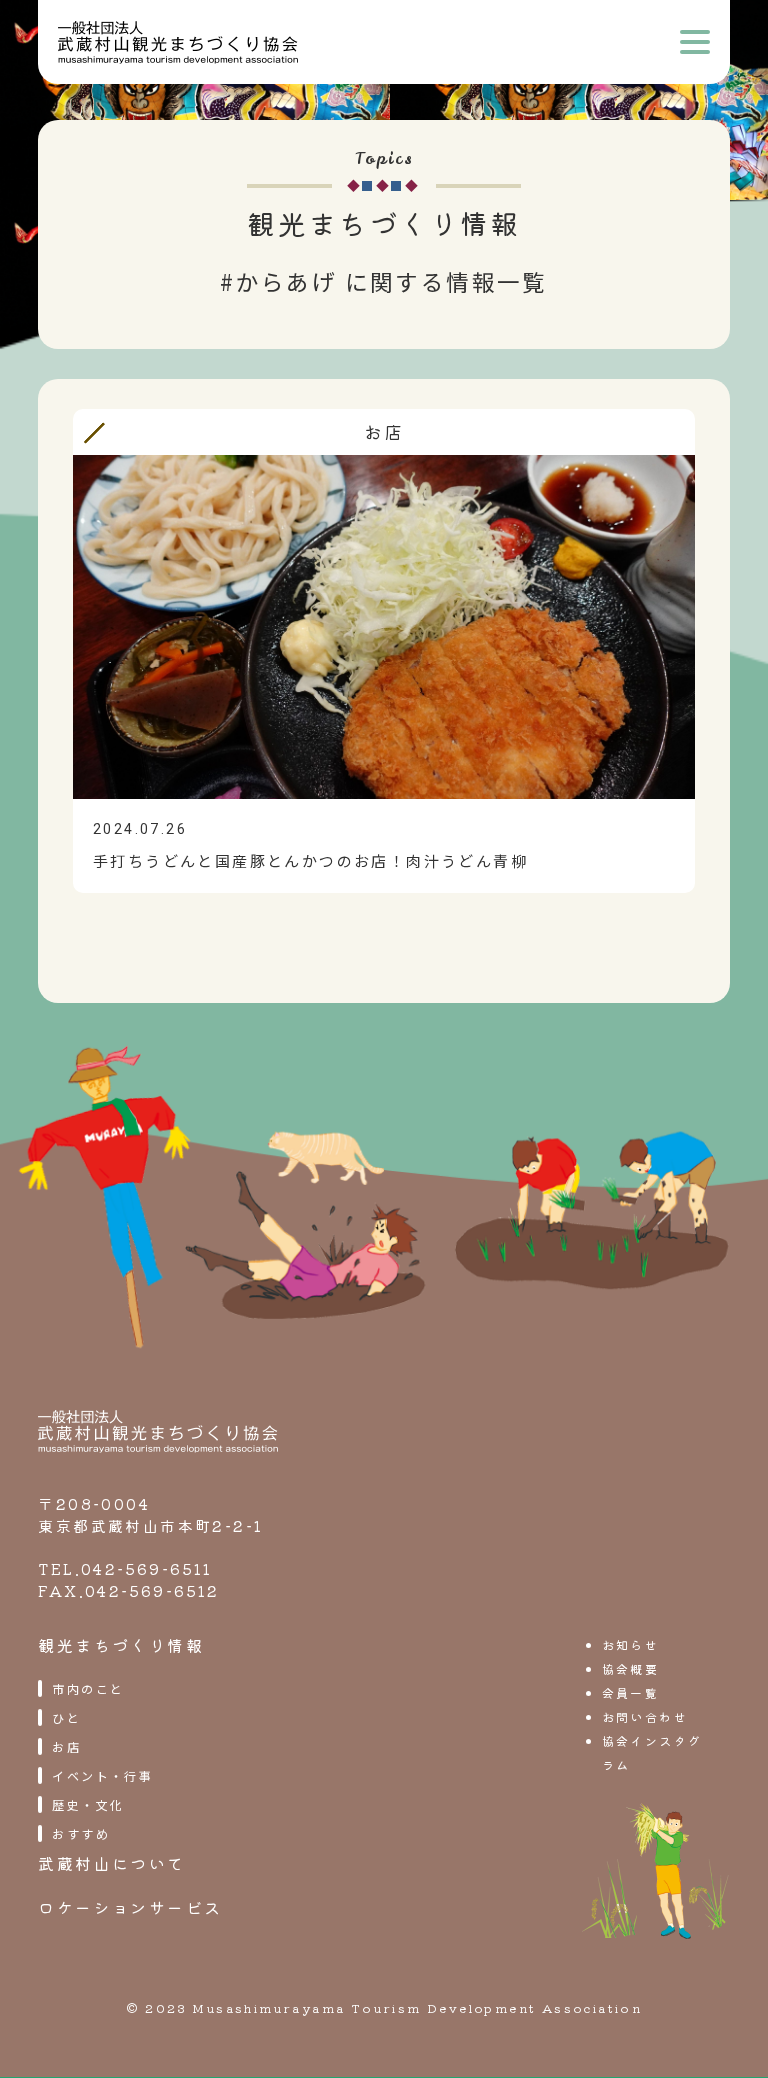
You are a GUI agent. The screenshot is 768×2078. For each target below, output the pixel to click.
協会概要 (631, 1668)
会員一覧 (631, 1692)
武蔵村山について (111, 1863)
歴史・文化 (88, 1804)
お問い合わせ (645, 1716)
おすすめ (81, 1833)
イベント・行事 (102, 1775)
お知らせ (631, 1644)
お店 (66, 1746)
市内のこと (88, 1688)
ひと (66, 1717)
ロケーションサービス (130, 1907)
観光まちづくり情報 (121, 1645)
